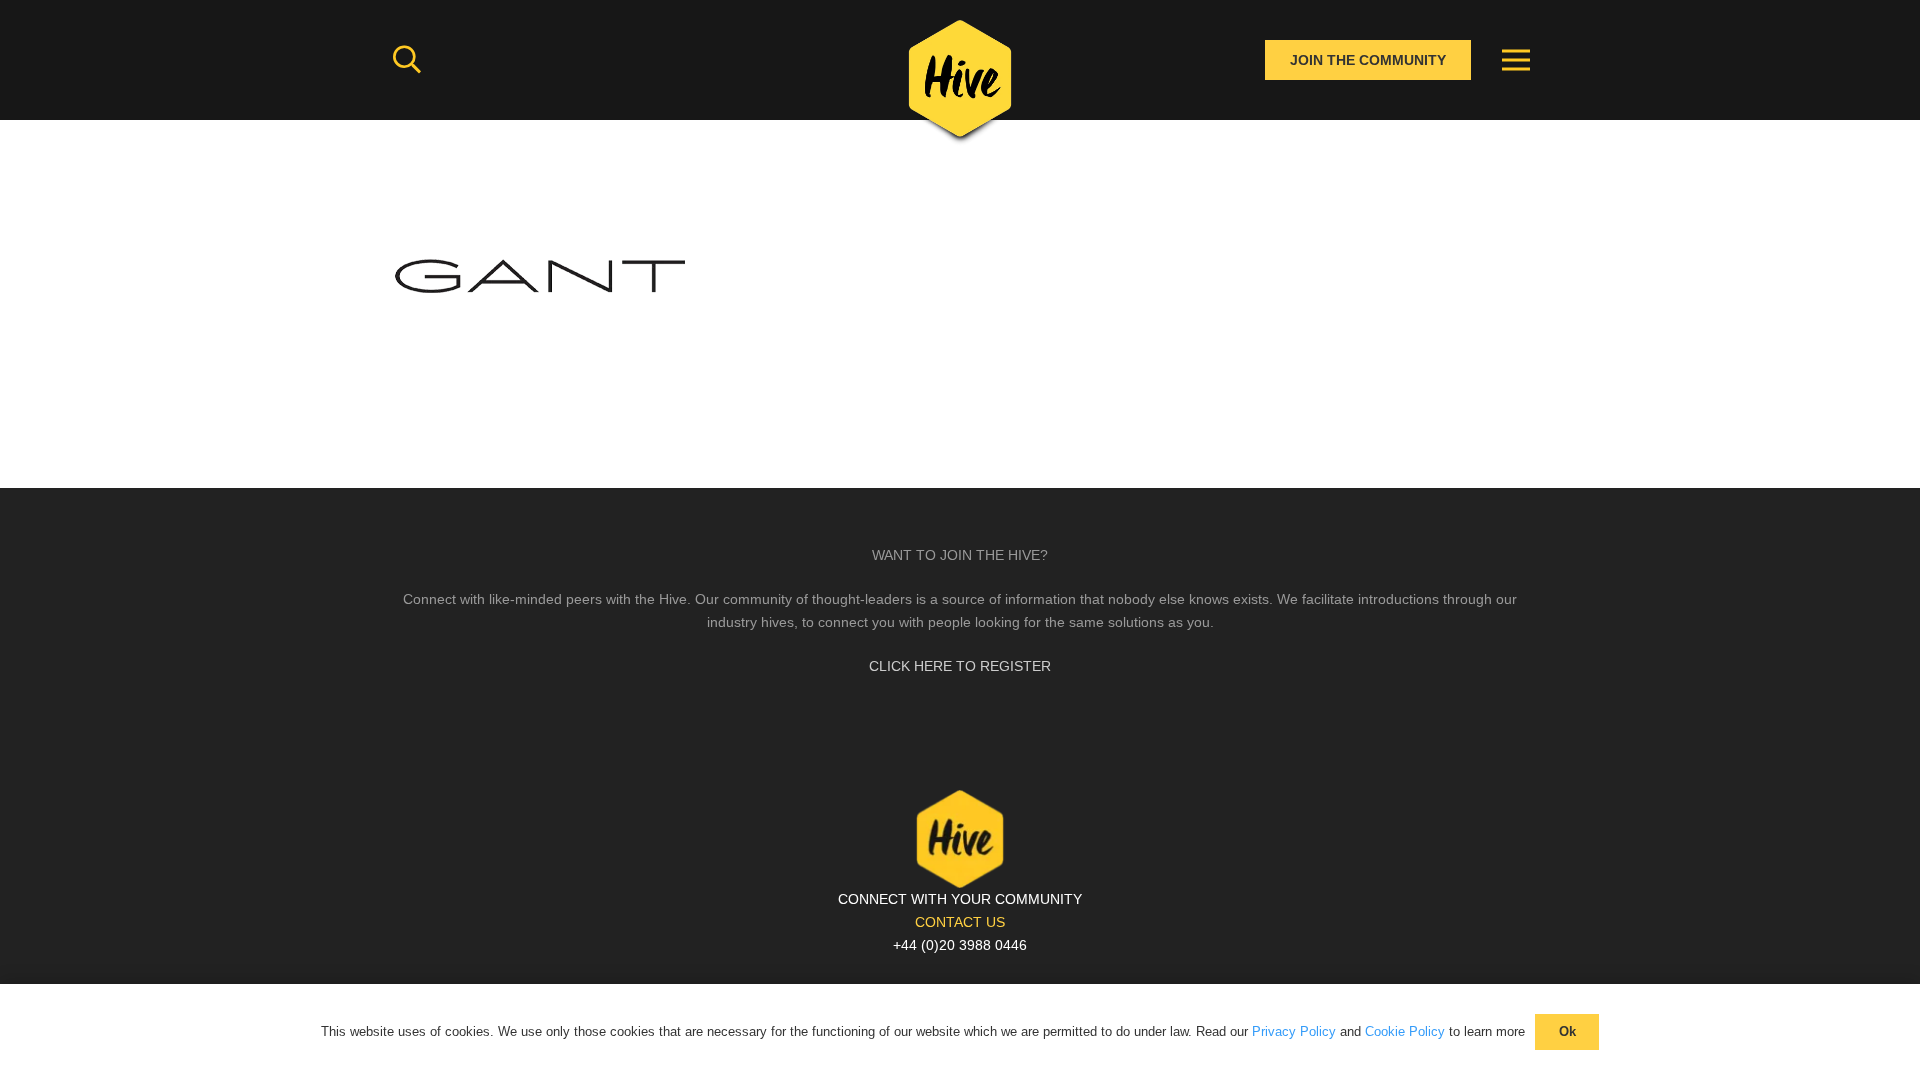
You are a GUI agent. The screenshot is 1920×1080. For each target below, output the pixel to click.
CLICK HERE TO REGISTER (960, 666)
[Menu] (1516, 60)
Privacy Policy (1294, 1031)
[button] (407, 59)
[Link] (960, 85)
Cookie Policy (1405, 1031)
